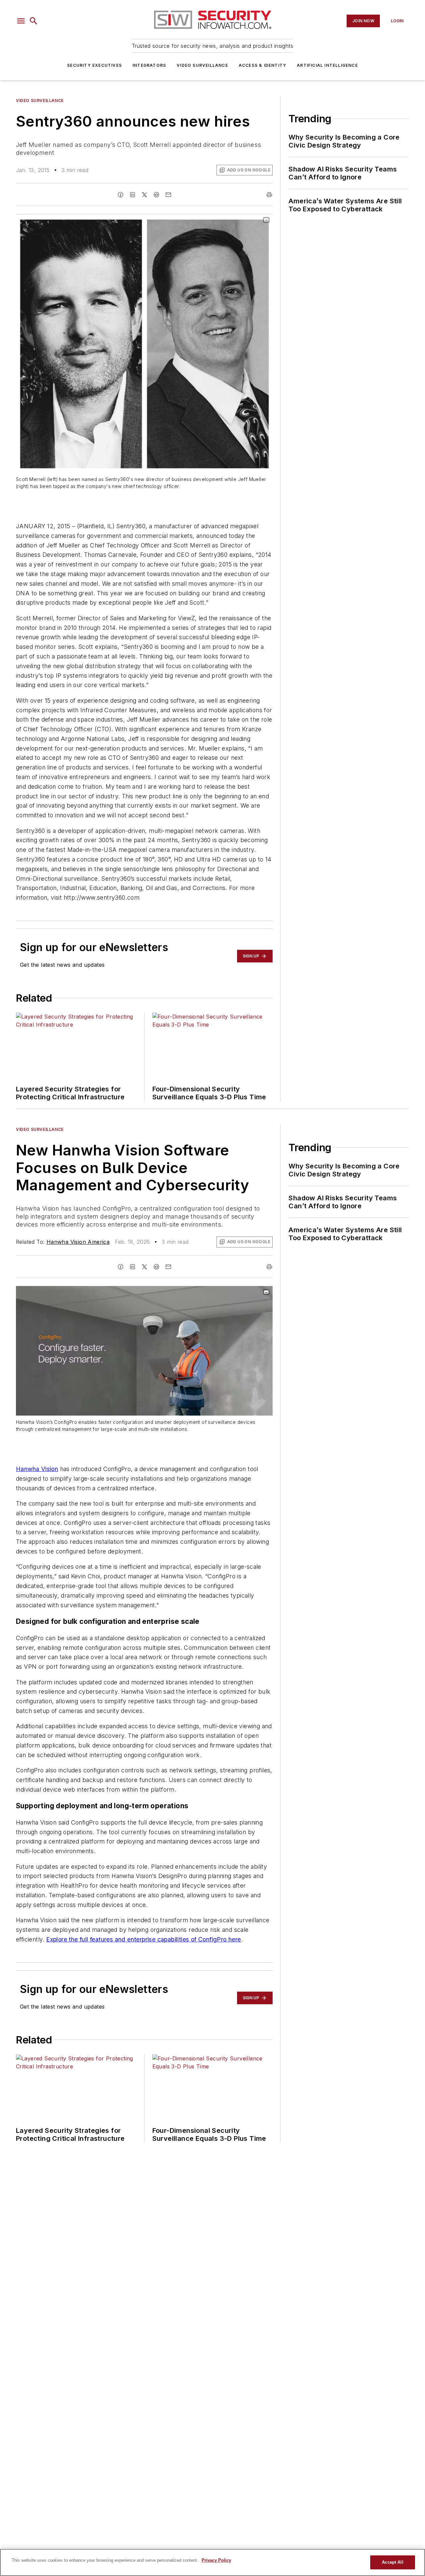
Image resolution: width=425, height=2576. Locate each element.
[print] (269, 195)
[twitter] (144, 195)
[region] (212, 2562)
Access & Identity (262, 65)
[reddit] (156, 195)
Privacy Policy (216, 2560)
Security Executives (94, 65)
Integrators (149, 65)
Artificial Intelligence (327, 65)
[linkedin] (132, 195)
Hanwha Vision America (78, 1242)
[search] (34, 21)
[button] (21, 21)
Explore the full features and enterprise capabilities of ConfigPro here (143, 1939)
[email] (168, 195)
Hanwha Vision (37, 1469)
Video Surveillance (202, 65)
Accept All (392, 2562)
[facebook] (121, 195)
